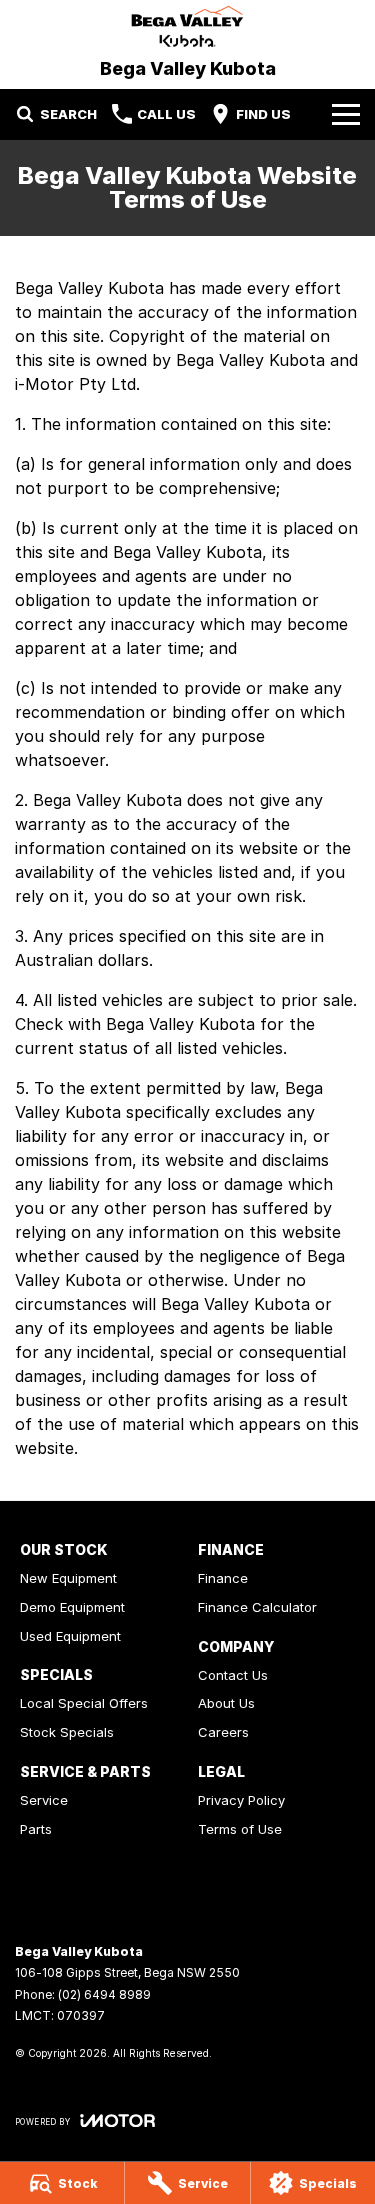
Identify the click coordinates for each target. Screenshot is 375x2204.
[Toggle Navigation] (346, 114)
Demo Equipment (72, 1607)
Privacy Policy (241, 1800)
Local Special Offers (84, 1703)
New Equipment (68, 1578)
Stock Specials (67, 1732)
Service (44, 1800)
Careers (223, 1732)
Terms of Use (240, 1829)
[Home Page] (187, 26)
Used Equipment (70, 1636)
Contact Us (233, 1675)
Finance (223, 1578)
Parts (36, 1829)
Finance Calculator (257, 1607)
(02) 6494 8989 (104, 1994)
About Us (226, 1703)
